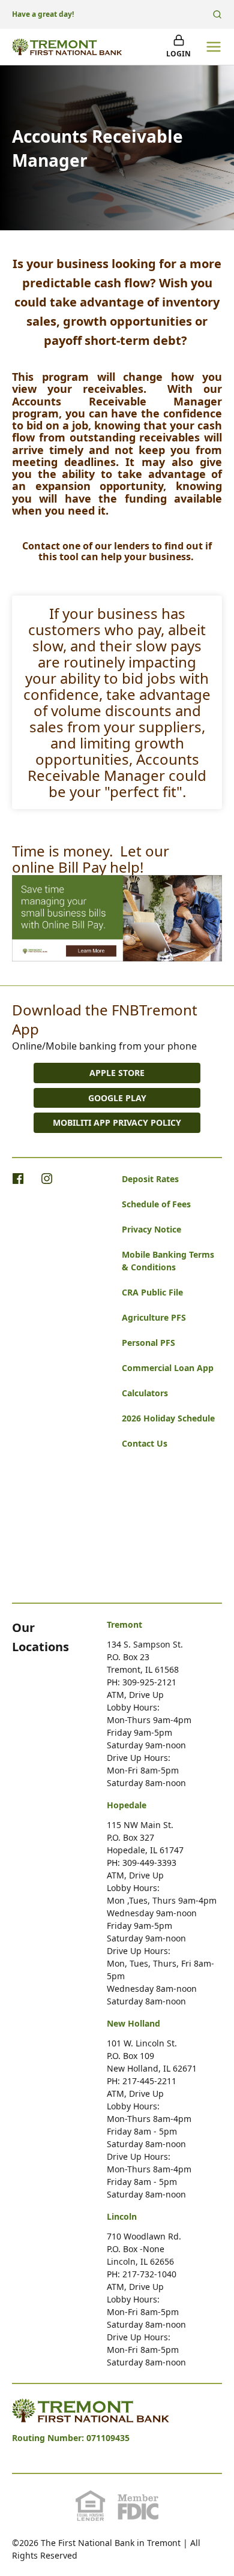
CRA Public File (152, 1292)
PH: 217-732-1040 (142, 2274)
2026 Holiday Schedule (168, 1418)
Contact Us (145, 1443)
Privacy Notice (151, 1229)
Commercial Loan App (168, 1368)
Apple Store (117, 1073)
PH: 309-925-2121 (142, 1682)
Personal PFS (148, 1343)
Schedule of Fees (156, 1204)
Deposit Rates (150, 1179)
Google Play (117, 1098)
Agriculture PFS (154, 1317)
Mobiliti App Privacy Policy (117, 1122)
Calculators (145, 1393)
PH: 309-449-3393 (142, 1863)
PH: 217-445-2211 (142, 2081)
